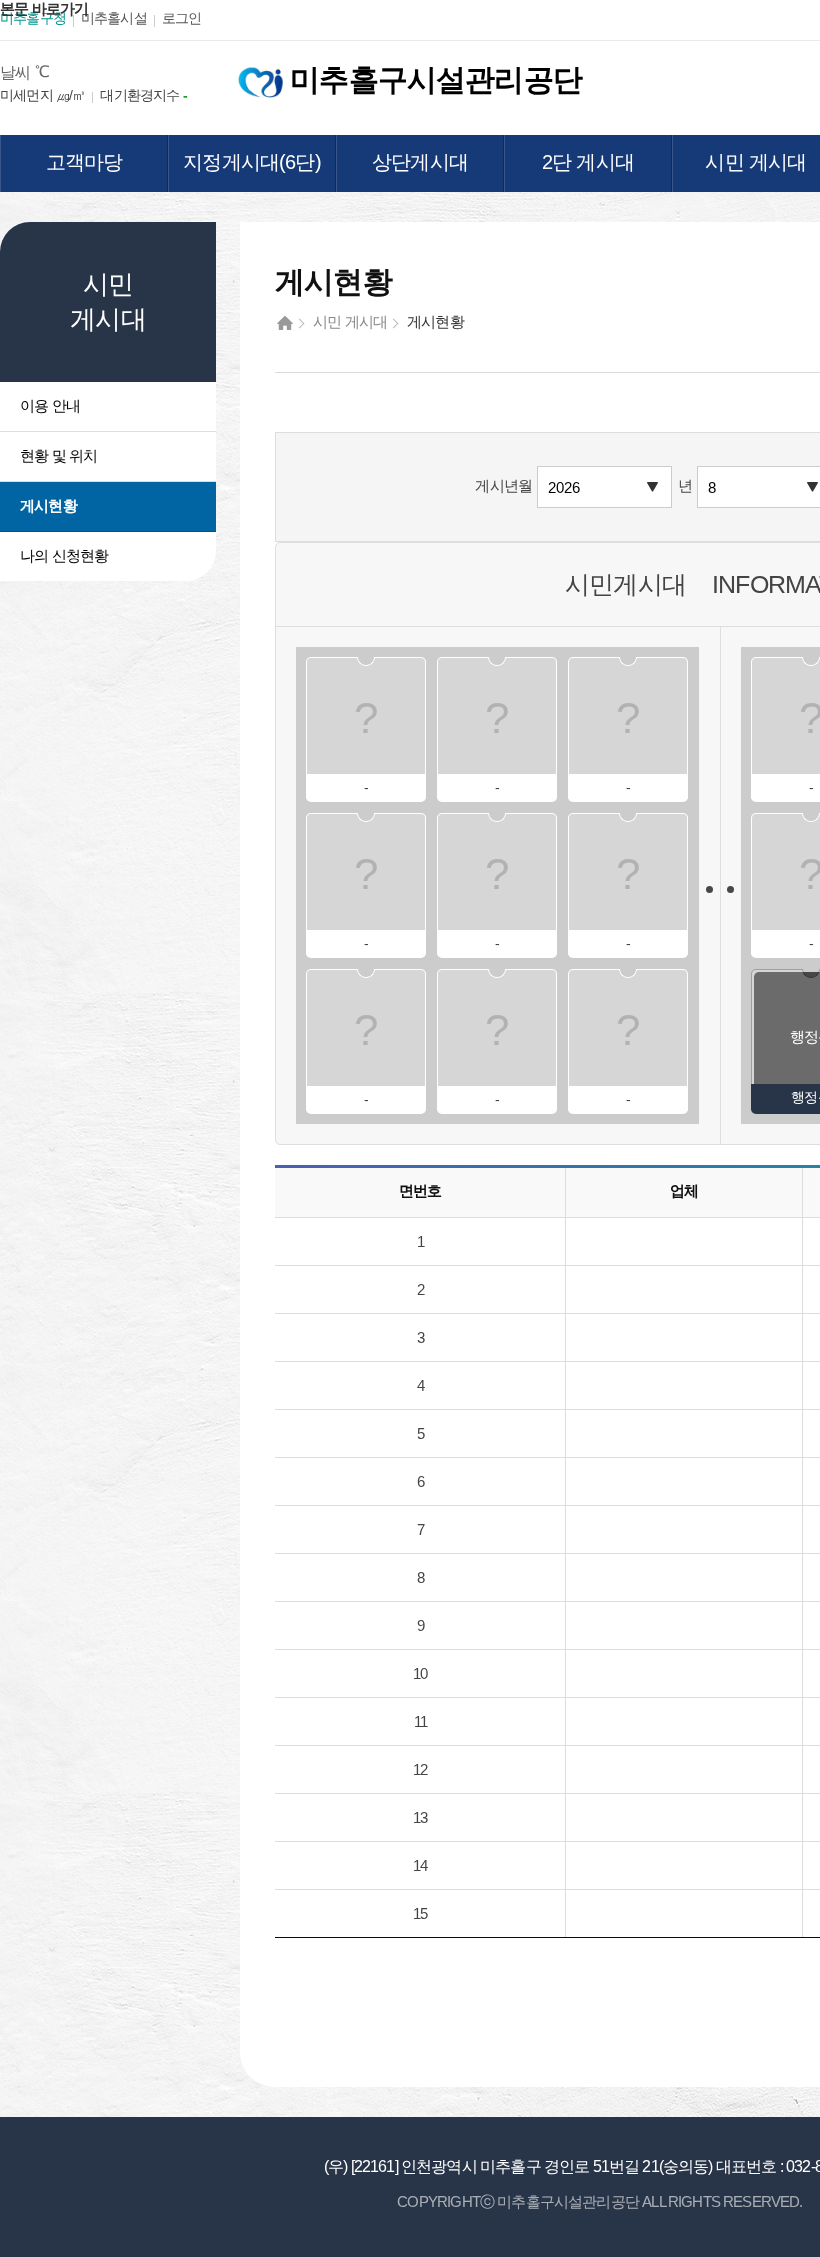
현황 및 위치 (58, 455)
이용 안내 (50, 405)
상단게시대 (420, 162)
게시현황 (48, 505)
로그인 (182, 18)
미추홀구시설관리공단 (432, 79)
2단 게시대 (588, 162)
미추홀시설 (114, 18)
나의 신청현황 (64, 555)
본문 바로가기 (44, 8)
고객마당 (84, 162)
